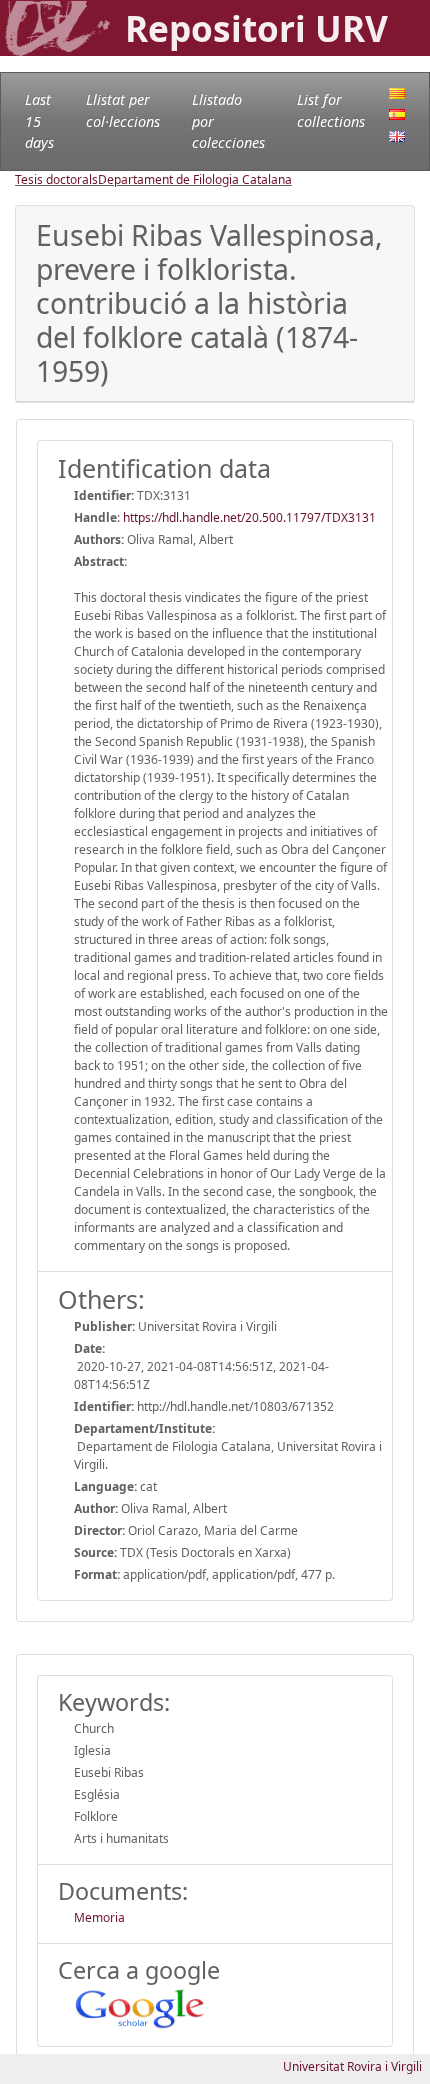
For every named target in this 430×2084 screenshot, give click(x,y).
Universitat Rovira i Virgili (352, 2066)
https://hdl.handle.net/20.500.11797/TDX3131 (249, 517)
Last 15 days (39, 121)
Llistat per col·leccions (123, 110)
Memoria (99, 1917)
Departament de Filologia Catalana (195, 179)
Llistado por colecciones (228, 121)
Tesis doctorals (56, 179)
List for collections (331, 110)
